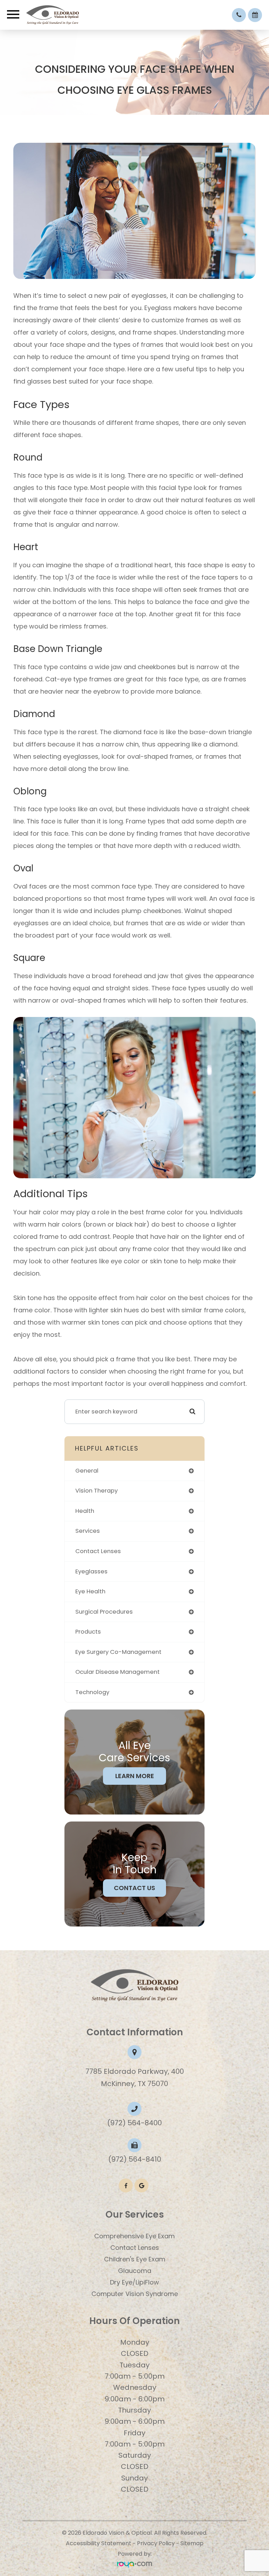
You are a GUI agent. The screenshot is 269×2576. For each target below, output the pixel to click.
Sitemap (192, 2543)
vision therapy (96, 1491)
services (88, 1531)
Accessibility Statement (99, 2543)
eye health (90, 1591)
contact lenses (98, 1551)
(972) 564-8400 (134, 2123)
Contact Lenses (135, 2248)
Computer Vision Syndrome (135, 2294)
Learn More (135, 1776)
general (87, 1471)
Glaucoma (135, 2271)
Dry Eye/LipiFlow (134, 2282)
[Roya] (134, 2564)
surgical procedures (104, 1612)
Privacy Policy (156, 2543)
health (85, 1511)
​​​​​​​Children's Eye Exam (135, 2259)
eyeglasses (91, 1571)
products (88, 1632)
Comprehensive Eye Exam (134, 2236)
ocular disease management (118, 1672)
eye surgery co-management (118, 1652)
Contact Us (134, 1888)
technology (92, 1692)
